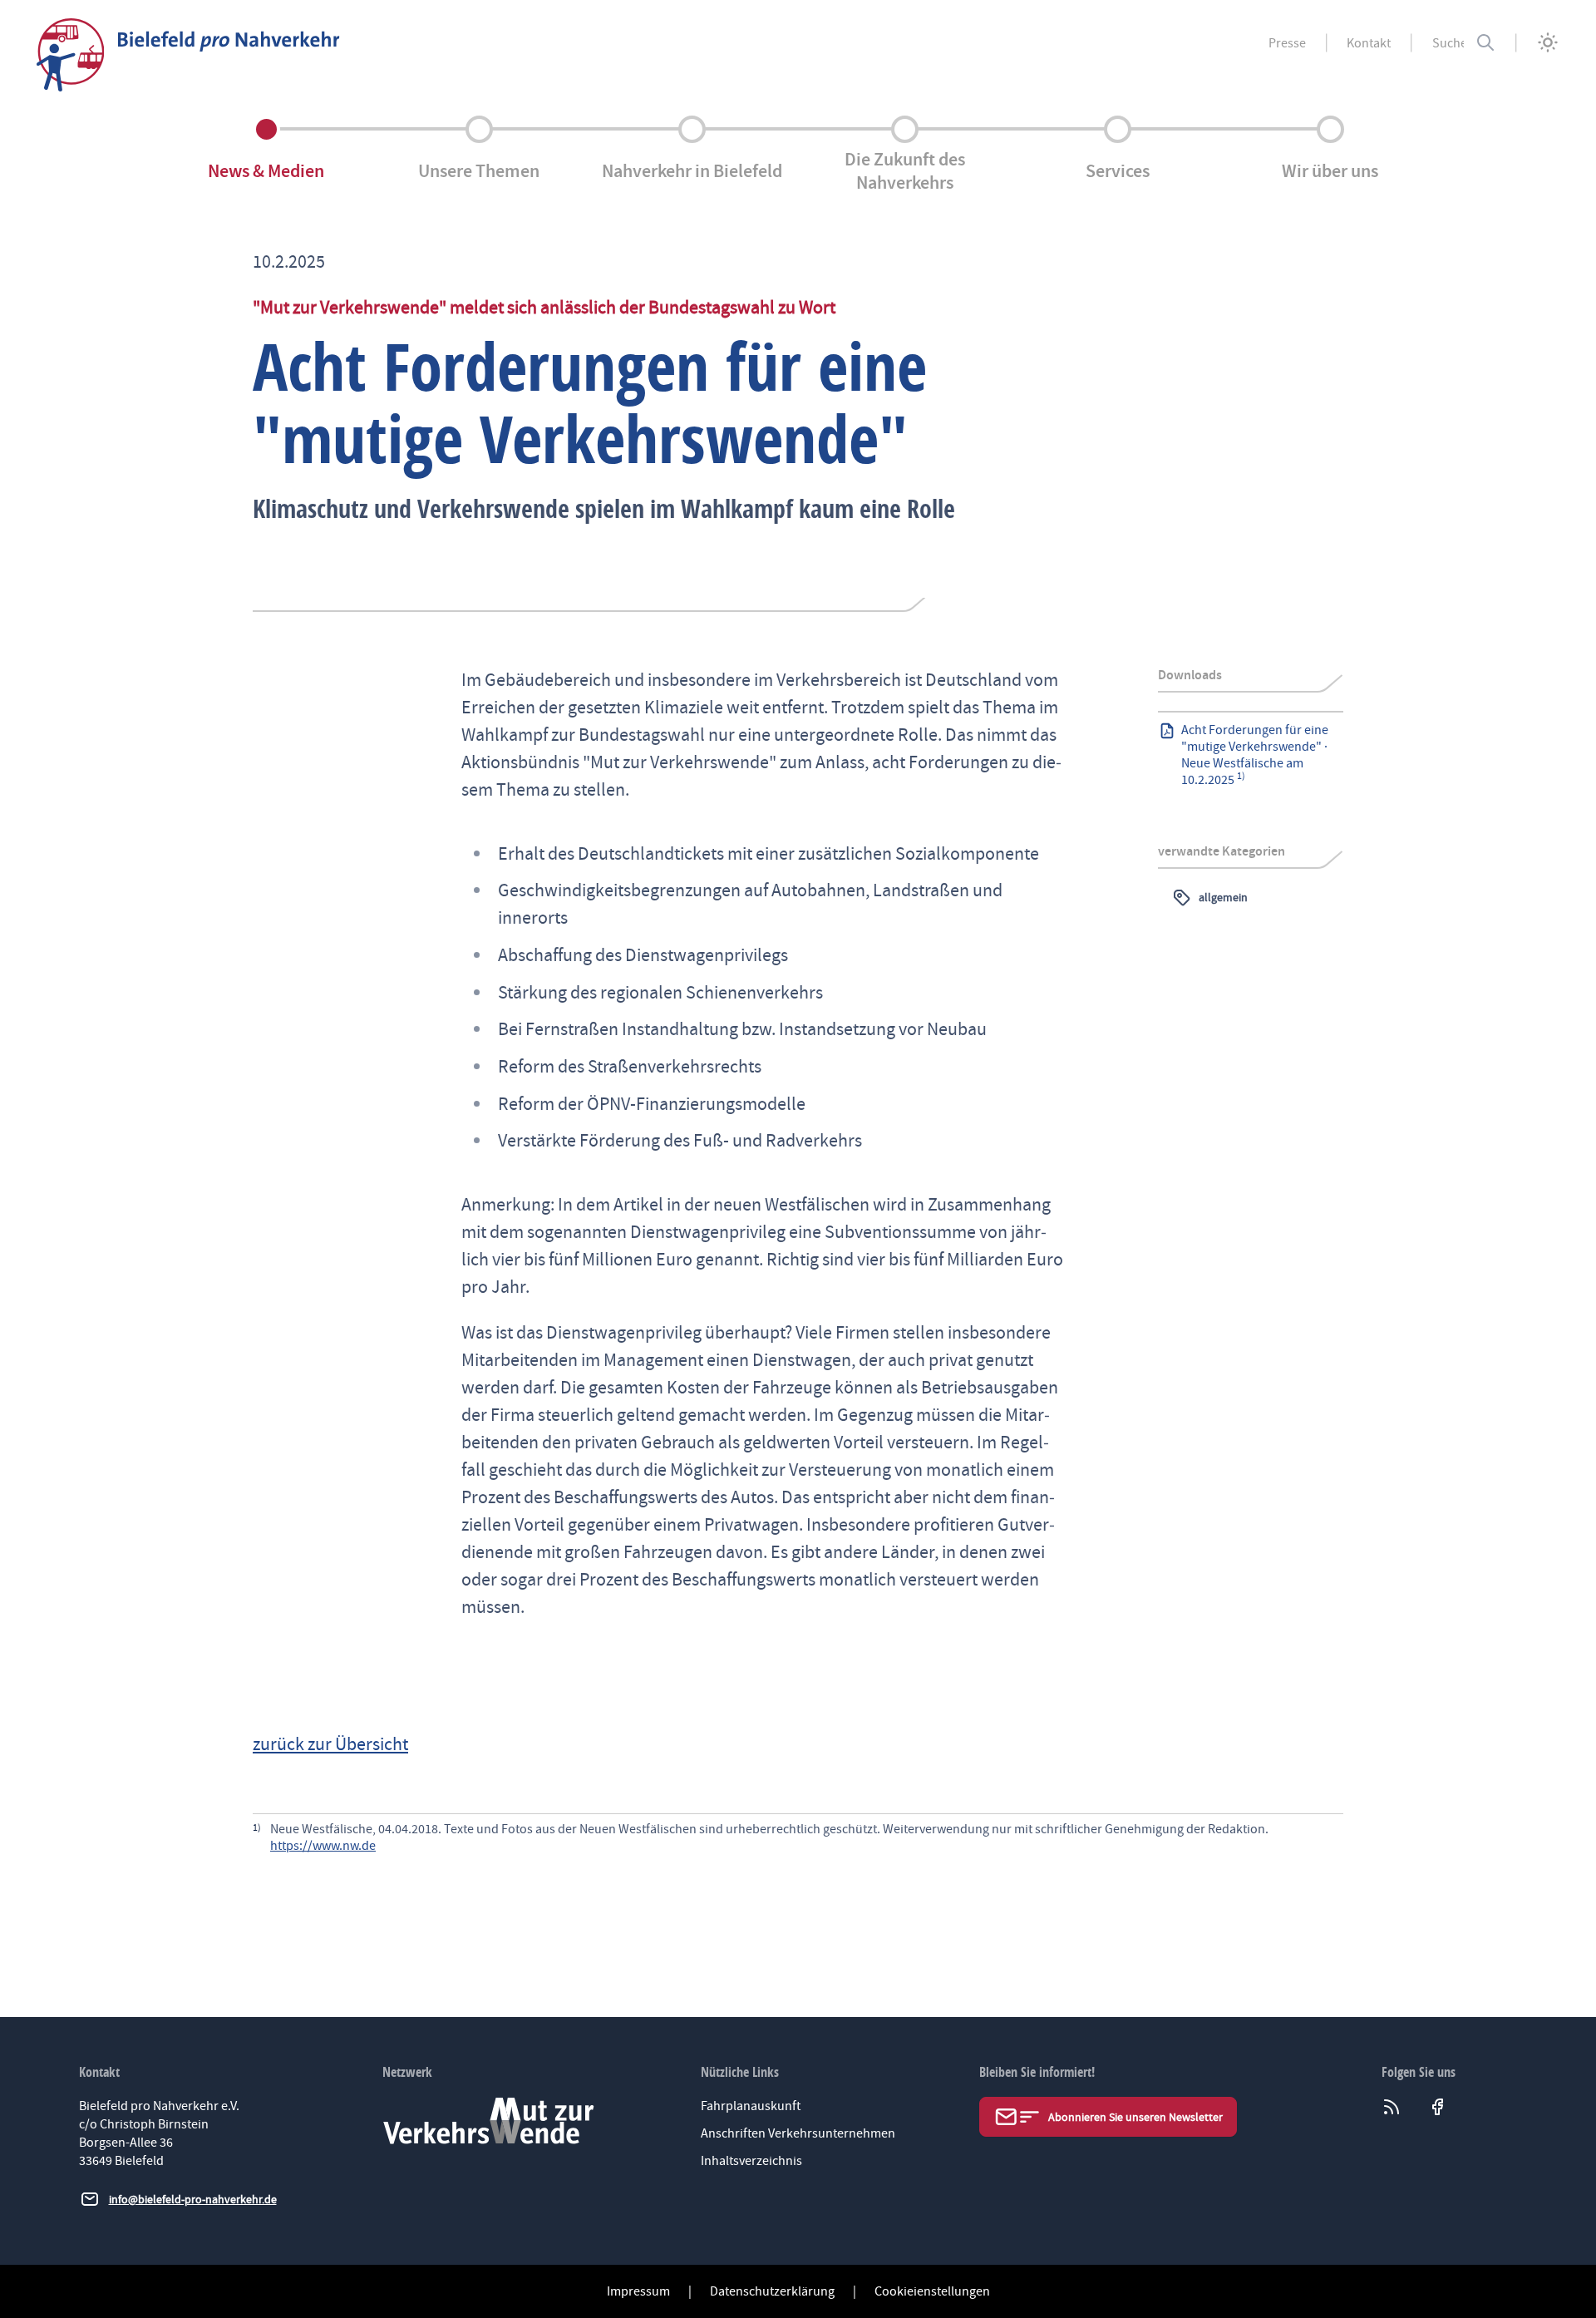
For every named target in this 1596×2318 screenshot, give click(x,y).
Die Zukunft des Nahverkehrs (905, 170)
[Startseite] (188, 55)
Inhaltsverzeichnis (751, 2161)
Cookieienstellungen (932, 2291)
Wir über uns (1330, 171)
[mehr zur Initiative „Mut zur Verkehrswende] (488, 2121)
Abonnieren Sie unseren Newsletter (1135, 2117)
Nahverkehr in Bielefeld (692, 171)
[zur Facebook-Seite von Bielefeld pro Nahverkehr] (1441, 2107)
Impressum (638, 2291)
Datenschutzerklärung (772, 2291)
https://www (305, 1846)
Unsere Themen (479, 171)
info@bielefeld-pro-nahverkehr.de (193, 2199)
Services (1118, 171)
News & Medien (266, 171)
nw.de (359, 1846)
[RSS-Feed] (1396, 2107)
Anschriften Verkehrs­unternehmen (798, 2133)
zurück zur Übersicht (330, 1744)
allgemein (1223, 897)
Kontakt (1369, 43)
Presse (1287, 43)
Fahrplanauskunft (751, 2106)
